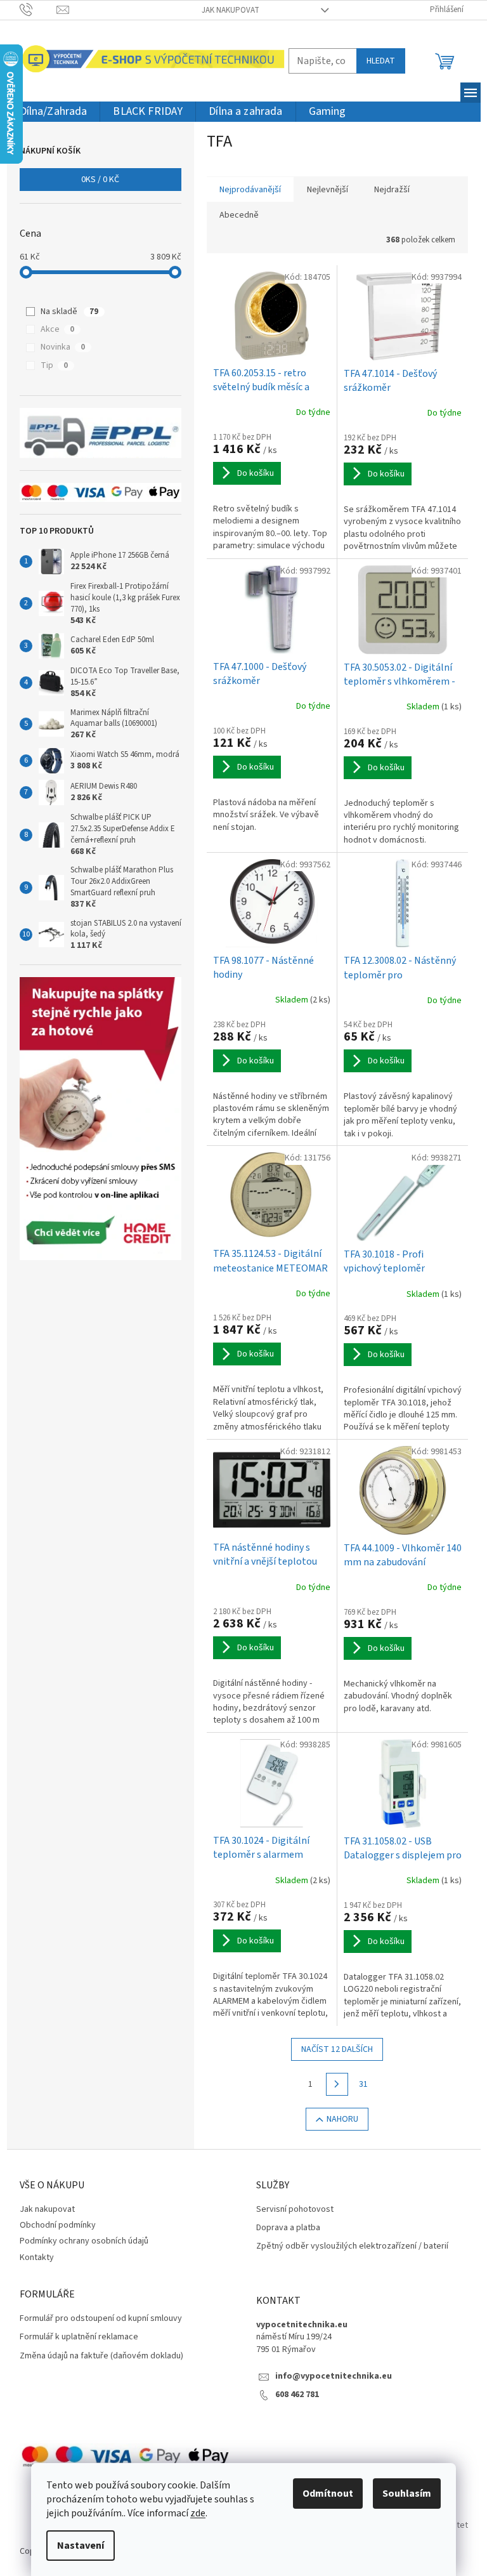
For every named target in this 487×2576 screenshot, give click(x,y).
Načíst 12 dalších (337, 2049)
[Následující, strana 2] (337, 2084)
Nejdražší (392, 190)
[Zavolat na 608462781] (38, 10)
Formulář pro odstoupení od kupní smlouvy (101, 2319)
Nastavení (81, 2546)
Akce (57, 329)
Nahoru (342, 2119)
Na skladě (69, 312)
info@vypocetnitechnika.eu (334, 2376)
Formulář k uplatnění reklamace (79, 2337)
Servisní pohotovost (295, 2210)
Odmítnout (328, 2494)
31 (363, 2084)
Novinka (63, 347)
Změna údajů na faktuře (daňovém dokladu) (101, 2356)
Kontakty (37, 2257)
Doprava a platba (288, 2228)
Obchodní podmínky (58, 2225)
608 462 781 (297, 2395)
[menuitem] (54, 112)
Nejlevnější (328, 190)
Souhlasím (407, 2494)
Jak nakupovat (231, 10)
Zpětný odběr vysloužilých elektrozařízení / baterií (352, 2246)
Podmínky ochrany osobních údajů (84, 2241)
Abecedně (239, 215)
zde (198, 2513)
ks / (100, 180)
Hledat (381, 61)
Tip (54, 365)
